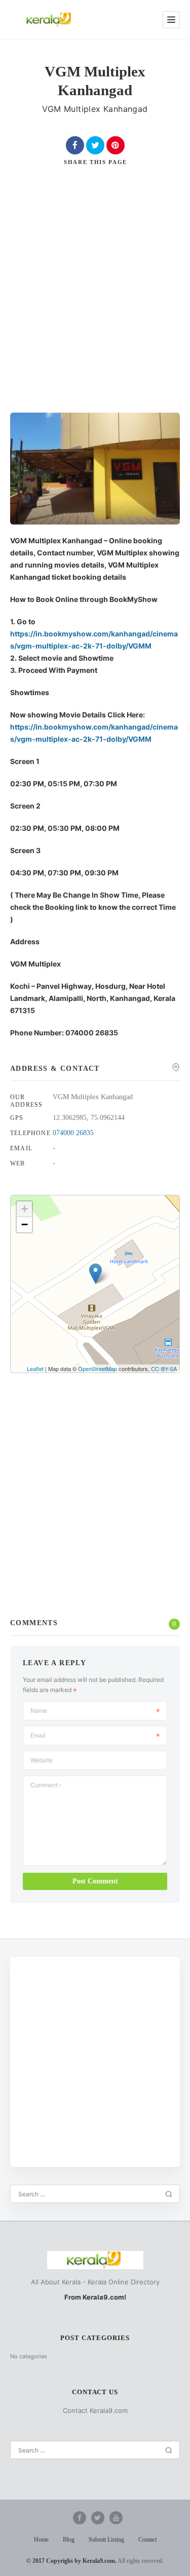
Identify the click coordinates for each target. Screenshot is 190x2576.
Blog (69, 2540)
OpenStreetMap (98, 1368)
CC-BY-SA (164, 1368)
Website (42, 1760)
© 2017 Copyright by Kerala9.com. (71, 2561)
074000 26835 (73, 1133)
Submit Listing (106, 2540)
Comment (46, 1785)
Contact (147, 2540)
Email (38, 1735)
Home (41, 2540)
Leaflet (35, 1368)
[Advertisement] (95, 297)
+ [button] (25, 1209)
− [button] (25, 1224)
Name (39, 1710)
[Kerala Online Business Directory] (50, 20)
